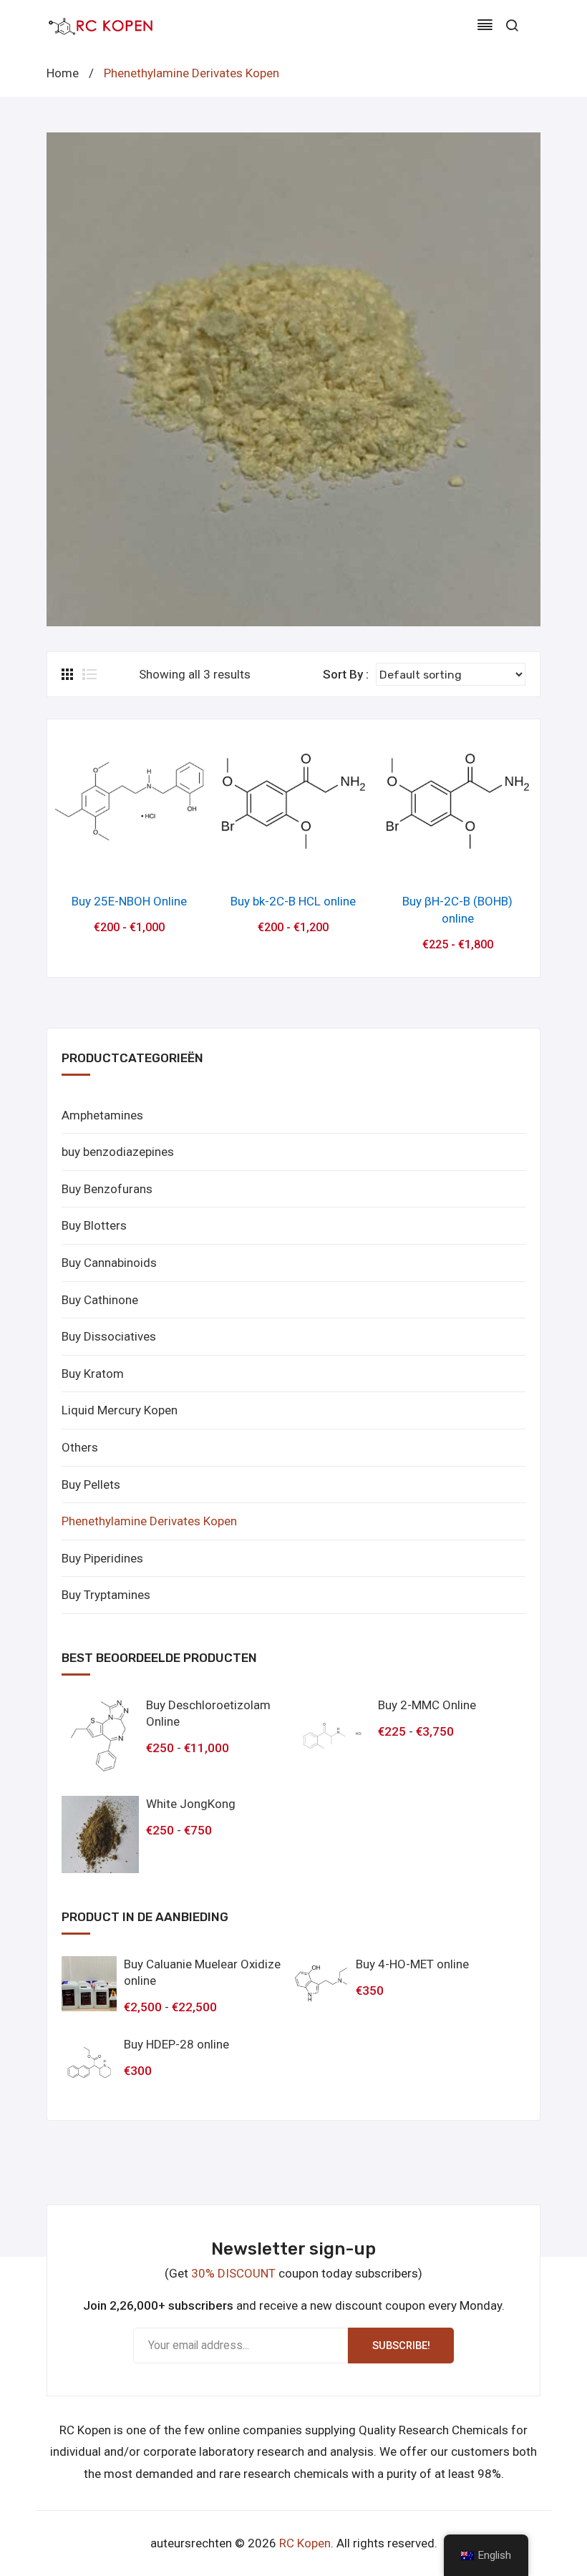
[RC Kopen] (100, 25)
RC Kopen (305, 2543)
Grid (69, 674)
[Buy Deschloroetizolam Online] (100, 1736)
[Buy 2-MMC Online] (332, 1736)
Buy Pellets (91, 1484)
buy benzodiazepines (118, 1152)
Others (80, 1447)
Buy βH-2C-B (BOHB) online (457, 910)
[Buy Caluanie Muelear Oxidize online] (89, 1984)
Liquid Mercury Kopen (120, 1410)
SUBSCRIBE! (401, 2346)
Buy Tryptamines (106, 1595)
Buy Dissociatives (109, 1336)
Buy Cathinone (100, 1300)
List (89, 674)
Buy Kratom (93, 1374)
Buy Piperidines (102, 1558)
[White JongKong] (100, 1834)
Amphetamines (102, 1115)
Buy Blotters (94, 1225)
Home (63, 73)
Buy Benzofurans (107, 1189)
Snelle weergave (129, 861)
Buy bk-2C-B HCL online (293, 901)
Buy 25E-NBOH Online (129, 901)
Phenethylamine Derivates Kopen (149, 1521)
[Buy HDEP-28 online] (89, 2064)
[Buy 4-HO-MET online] (321, 1984)
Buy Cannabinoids (109, 1263)
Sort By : (346, 674)
